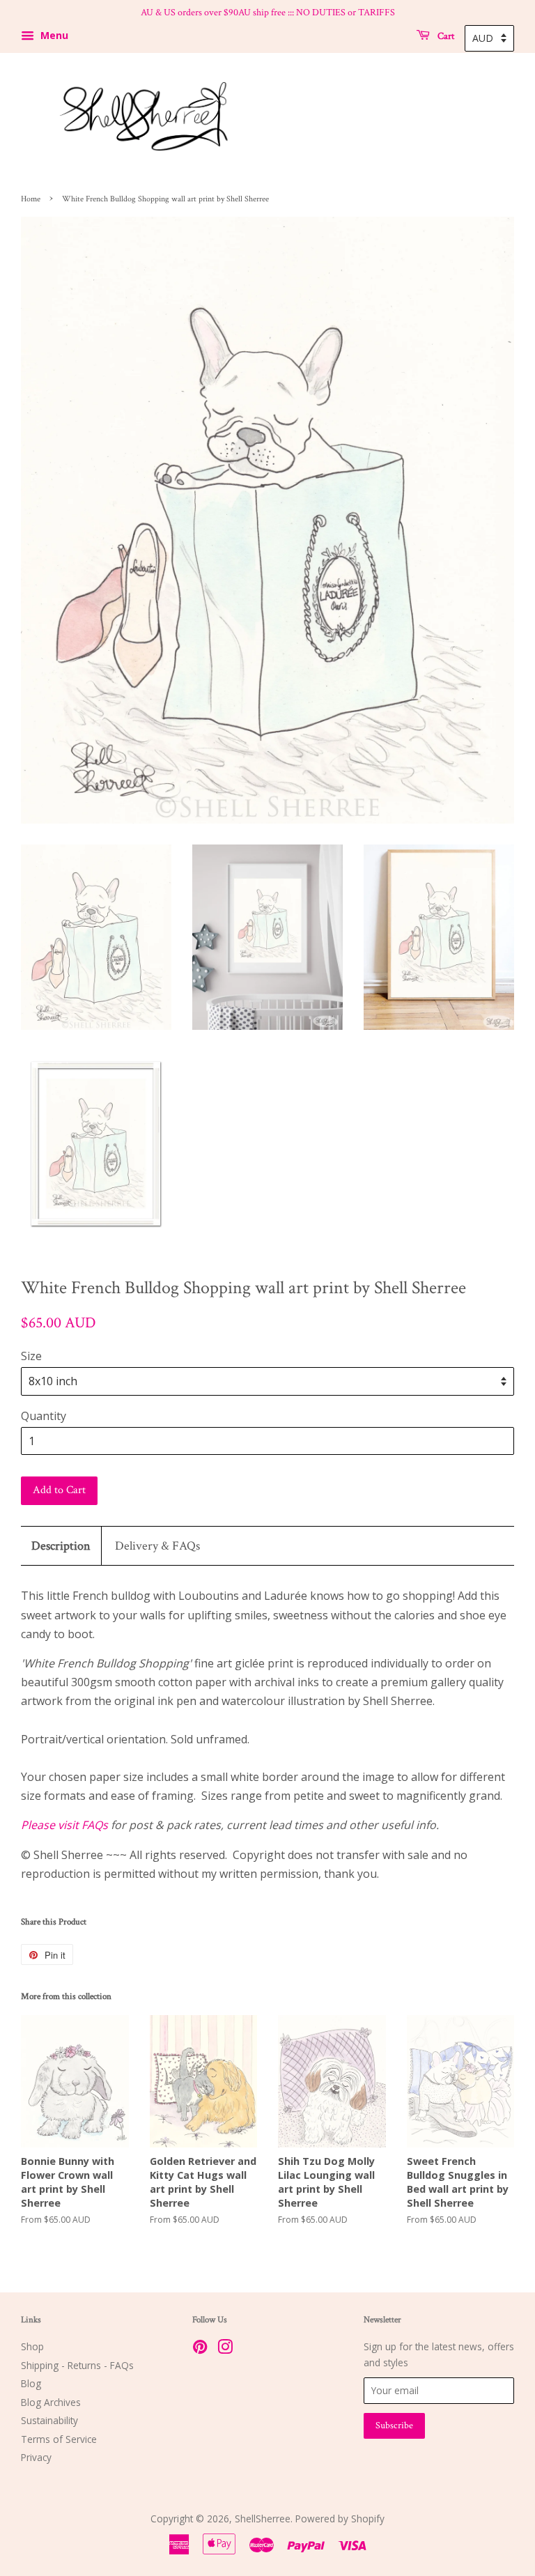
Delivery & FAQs (157, 1546)
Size (31, 1356)
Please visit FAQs (64, 1825)
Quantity (44, 1416)
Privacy (36, 2457)
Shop (32, 2346)
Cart (445, 36)
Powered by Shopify (340, 2519)
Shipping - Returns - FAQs (77, 2365)
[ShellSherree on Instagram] (225, 2349)
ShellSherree (263, 2519)
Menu (53, 35)
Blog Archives (51, 2402)
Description (61, 1546)
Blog (31, 2383)
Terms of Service (59, 2439)
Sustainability (49, 2420)
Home (31, 199)
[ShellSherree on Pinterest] (200, 2349)
